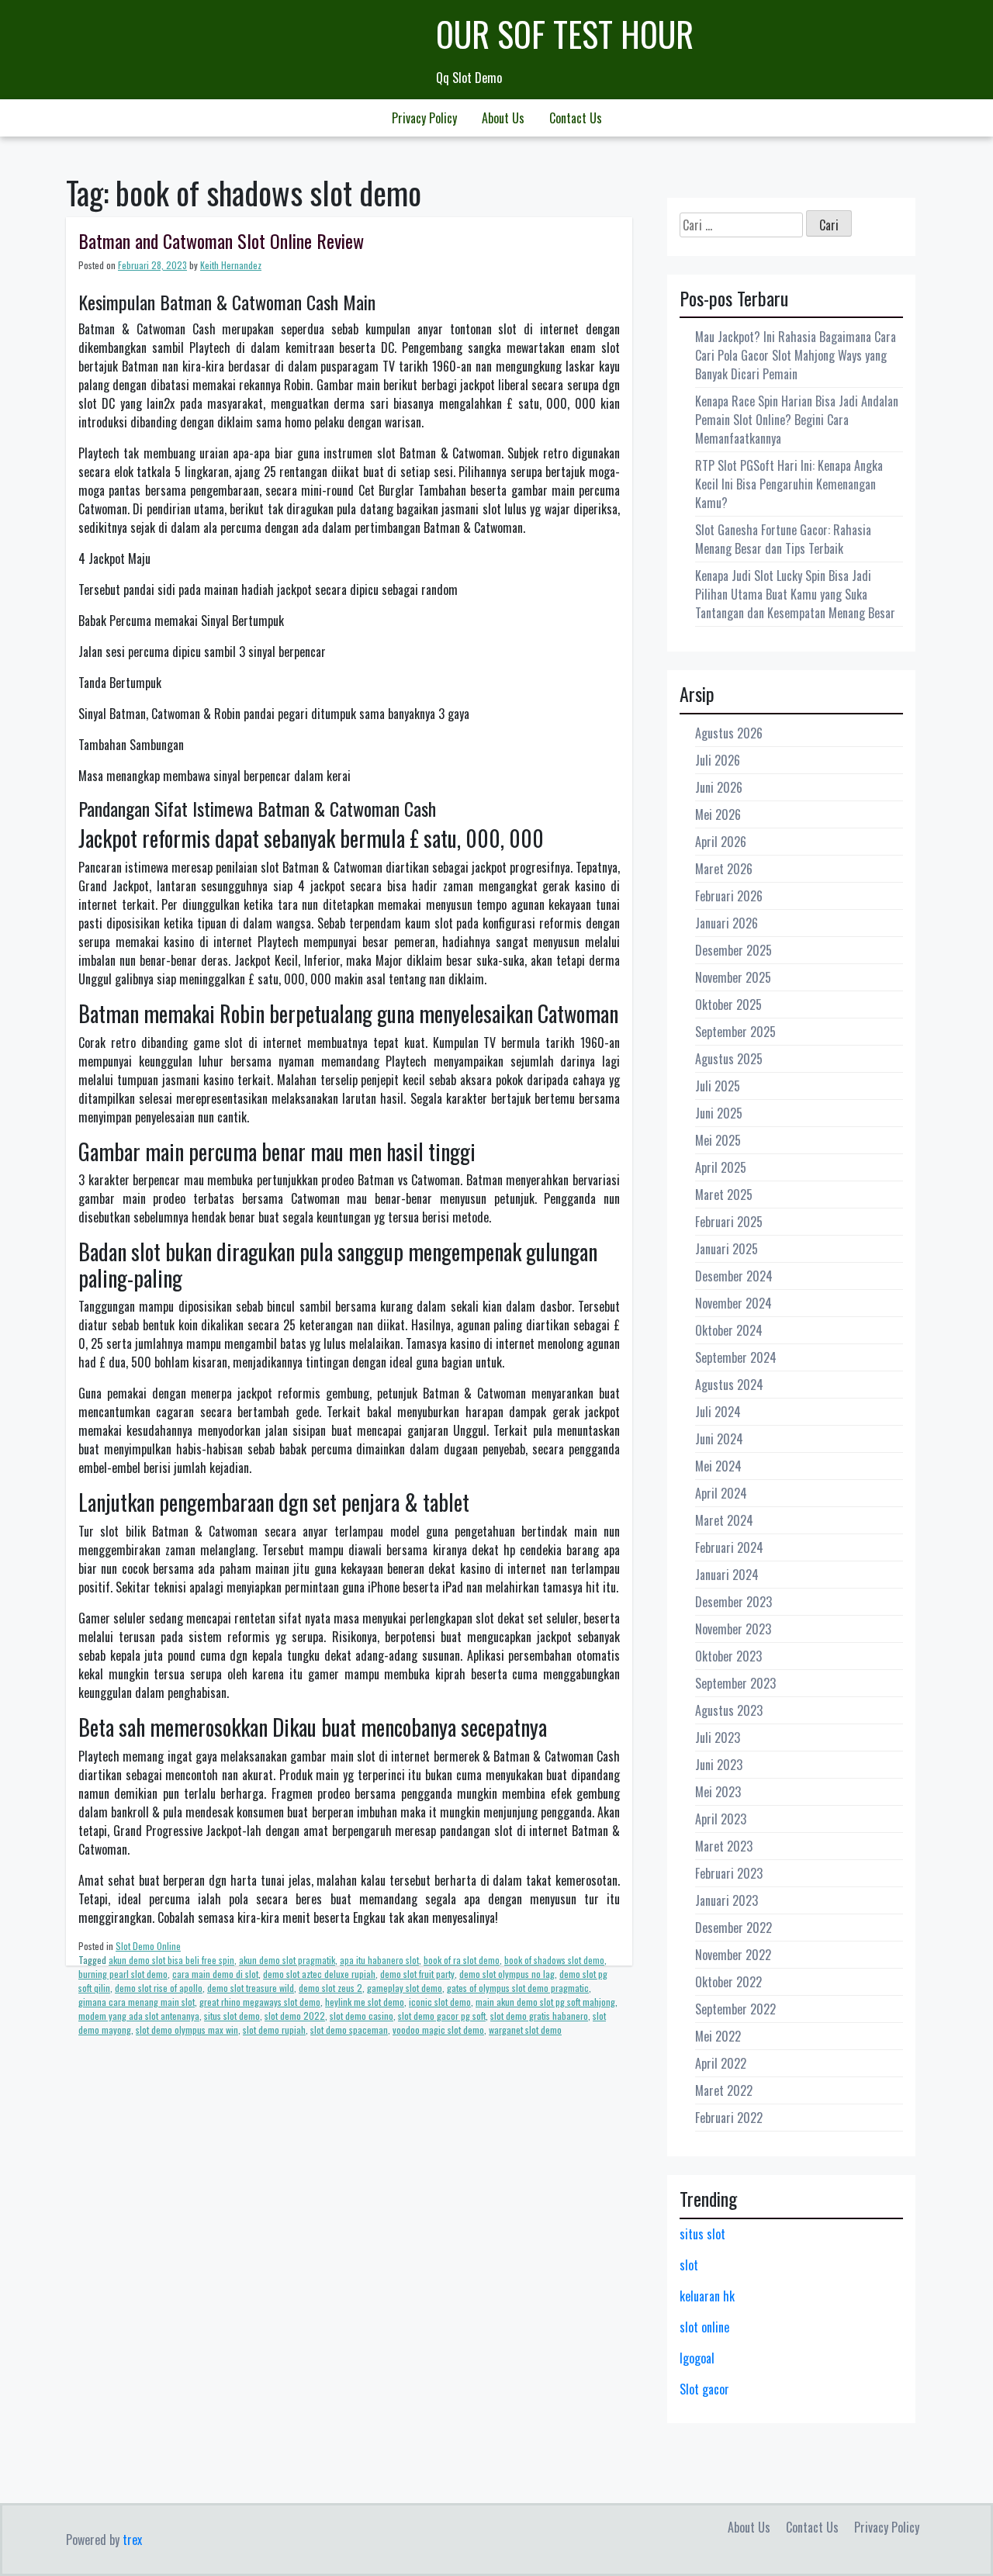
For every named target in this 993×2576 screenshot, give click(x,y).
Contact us (576, 118)
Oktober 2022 (728, 1982)
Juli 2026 (718, 760)
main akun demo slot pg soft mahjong (545, 2002)
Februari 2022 (729, 2118)
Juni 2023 (719, 1765)
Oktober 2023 (728, 1656)
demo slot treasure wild (251, 1988)
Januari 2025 (727, 1249)
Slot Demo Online (148, 1946)
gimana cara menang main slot (137, 2002)
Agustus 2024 (729, 1385)
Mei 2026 (718, 814)
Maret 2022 (724, 2090)
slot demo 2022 (295, 2016)
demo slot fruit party (417, 1974)
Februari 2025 (729, 1222)
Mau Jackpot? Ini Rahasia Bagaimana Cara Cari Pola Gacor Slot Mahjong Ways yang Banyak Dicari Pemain (796, 355)
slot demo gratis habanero (539, 2016)
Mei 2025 (718, 1140)
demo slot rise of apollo (159, 1988)
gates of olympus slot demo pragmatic (518, 1988)
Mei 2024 (718, 1466)
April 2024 (721, 1493)
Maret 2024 (724, 1520)
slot (689, 2265)
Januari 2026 (727, 923)
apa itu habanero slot (379, 1960)
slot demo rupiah (274, 2030)
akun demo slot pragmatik (287, 1960)
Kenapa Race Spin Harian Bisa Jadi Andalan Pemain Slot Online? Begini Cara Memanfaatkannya (797, 420)
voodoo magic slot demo (438, 2030)
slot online (704, 2327)
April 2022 (721, 2063)
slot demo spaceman (349, 2030)
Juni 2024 (719, 1439)
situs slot (702, 2234)
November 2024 (734, 1303)
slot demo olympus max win (187, 2030)
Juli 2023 (718, 1738)
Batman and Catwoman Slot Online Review (221, 240)
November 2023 (733, 1629)
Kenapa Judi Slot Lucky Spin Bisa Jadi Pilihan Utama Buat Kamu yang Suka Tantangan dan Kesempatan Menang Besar (795, 594)
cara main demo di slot (215, 1974)
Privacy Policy (424, 118)
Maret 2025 (724, 1195)
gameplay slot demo (405, 1988)
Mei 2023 (718, 1792)
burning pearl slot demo (123, 1974)
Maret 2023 (724, 1846)
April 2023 (721, 1819)
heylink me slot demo (365, 2002)
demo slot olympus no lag (507, 1974)
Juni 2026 (719, 787)
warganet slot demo (525, 2030)
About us (503, 118)
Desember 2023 (734, 1602)
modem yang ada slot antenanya (139, 2016)
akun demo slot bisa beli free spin (171, 1960)
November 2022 (733, 1955)
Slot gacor (704, 2389)
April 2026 (721, 842)
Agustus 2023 (729, 1710)
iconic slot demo (440, 2002)
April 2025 (721, 1167)
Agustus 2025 (729, 1059)
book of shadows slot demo (554, 1960)
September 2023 (735, 1683)
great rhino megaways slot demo (260, 2002)
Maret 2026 (724, 869)
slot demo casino (362, 2016)
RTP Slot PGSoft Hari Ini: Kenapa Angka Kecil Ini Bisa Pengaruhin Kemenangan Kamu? (789, 484)
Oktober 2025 (728, 1004)
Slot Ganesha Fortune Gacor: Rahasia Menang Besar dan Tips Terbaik (783, 539)
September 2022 (735, 2009)
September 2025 (735, 1032)
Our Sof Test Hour (565, 34)
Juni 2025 (719, 1113)
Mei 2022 (718, 2036)
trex (132, 2540)
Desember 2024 (734, 1276)
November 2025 (733, 977)
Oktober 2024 (729, 1330)
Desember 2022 (734, 1928)
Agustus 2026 (729, 733)
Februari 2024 (729, 1547)
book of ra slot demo (462, 1960)
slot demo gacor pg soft (442, 2016)
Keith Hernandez (231, 265)
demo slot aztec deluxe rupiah (319, 1974)
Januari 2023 (727, 1900)
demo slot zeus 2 (330, 1988)
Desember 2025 (734, 950)
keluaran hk (707, 2296)
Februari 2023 (729, 1873)
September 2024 (736, 1357)
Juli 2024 (718, 1412)
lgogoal (697, 2358)
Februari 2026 (729, 896)
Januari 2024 (727, 1575)
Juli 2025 (718, 1086)
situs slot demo (232, 2016)
